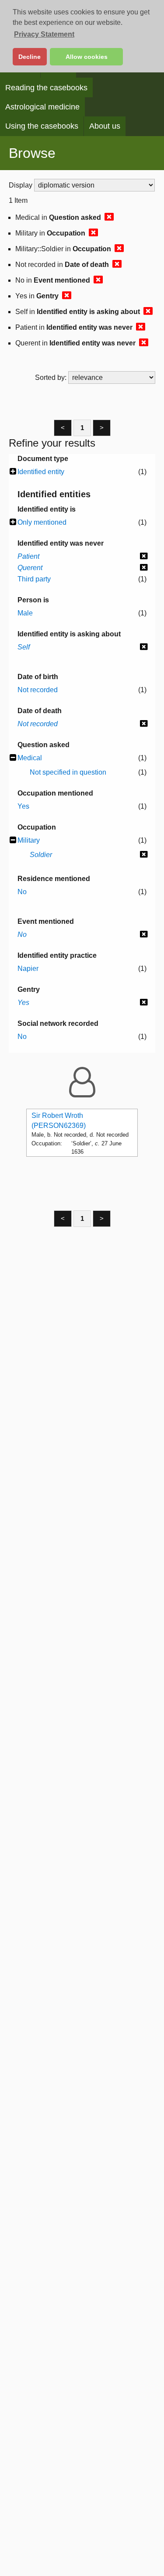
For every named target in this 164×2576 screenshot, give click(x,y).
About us (105, 126)
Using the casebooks (42, 126)
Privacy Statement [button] (44, 34)
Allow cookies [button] (87, 57)
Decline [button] (30, 57)
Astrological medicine (42, 107)
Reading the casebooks (46, 88)
